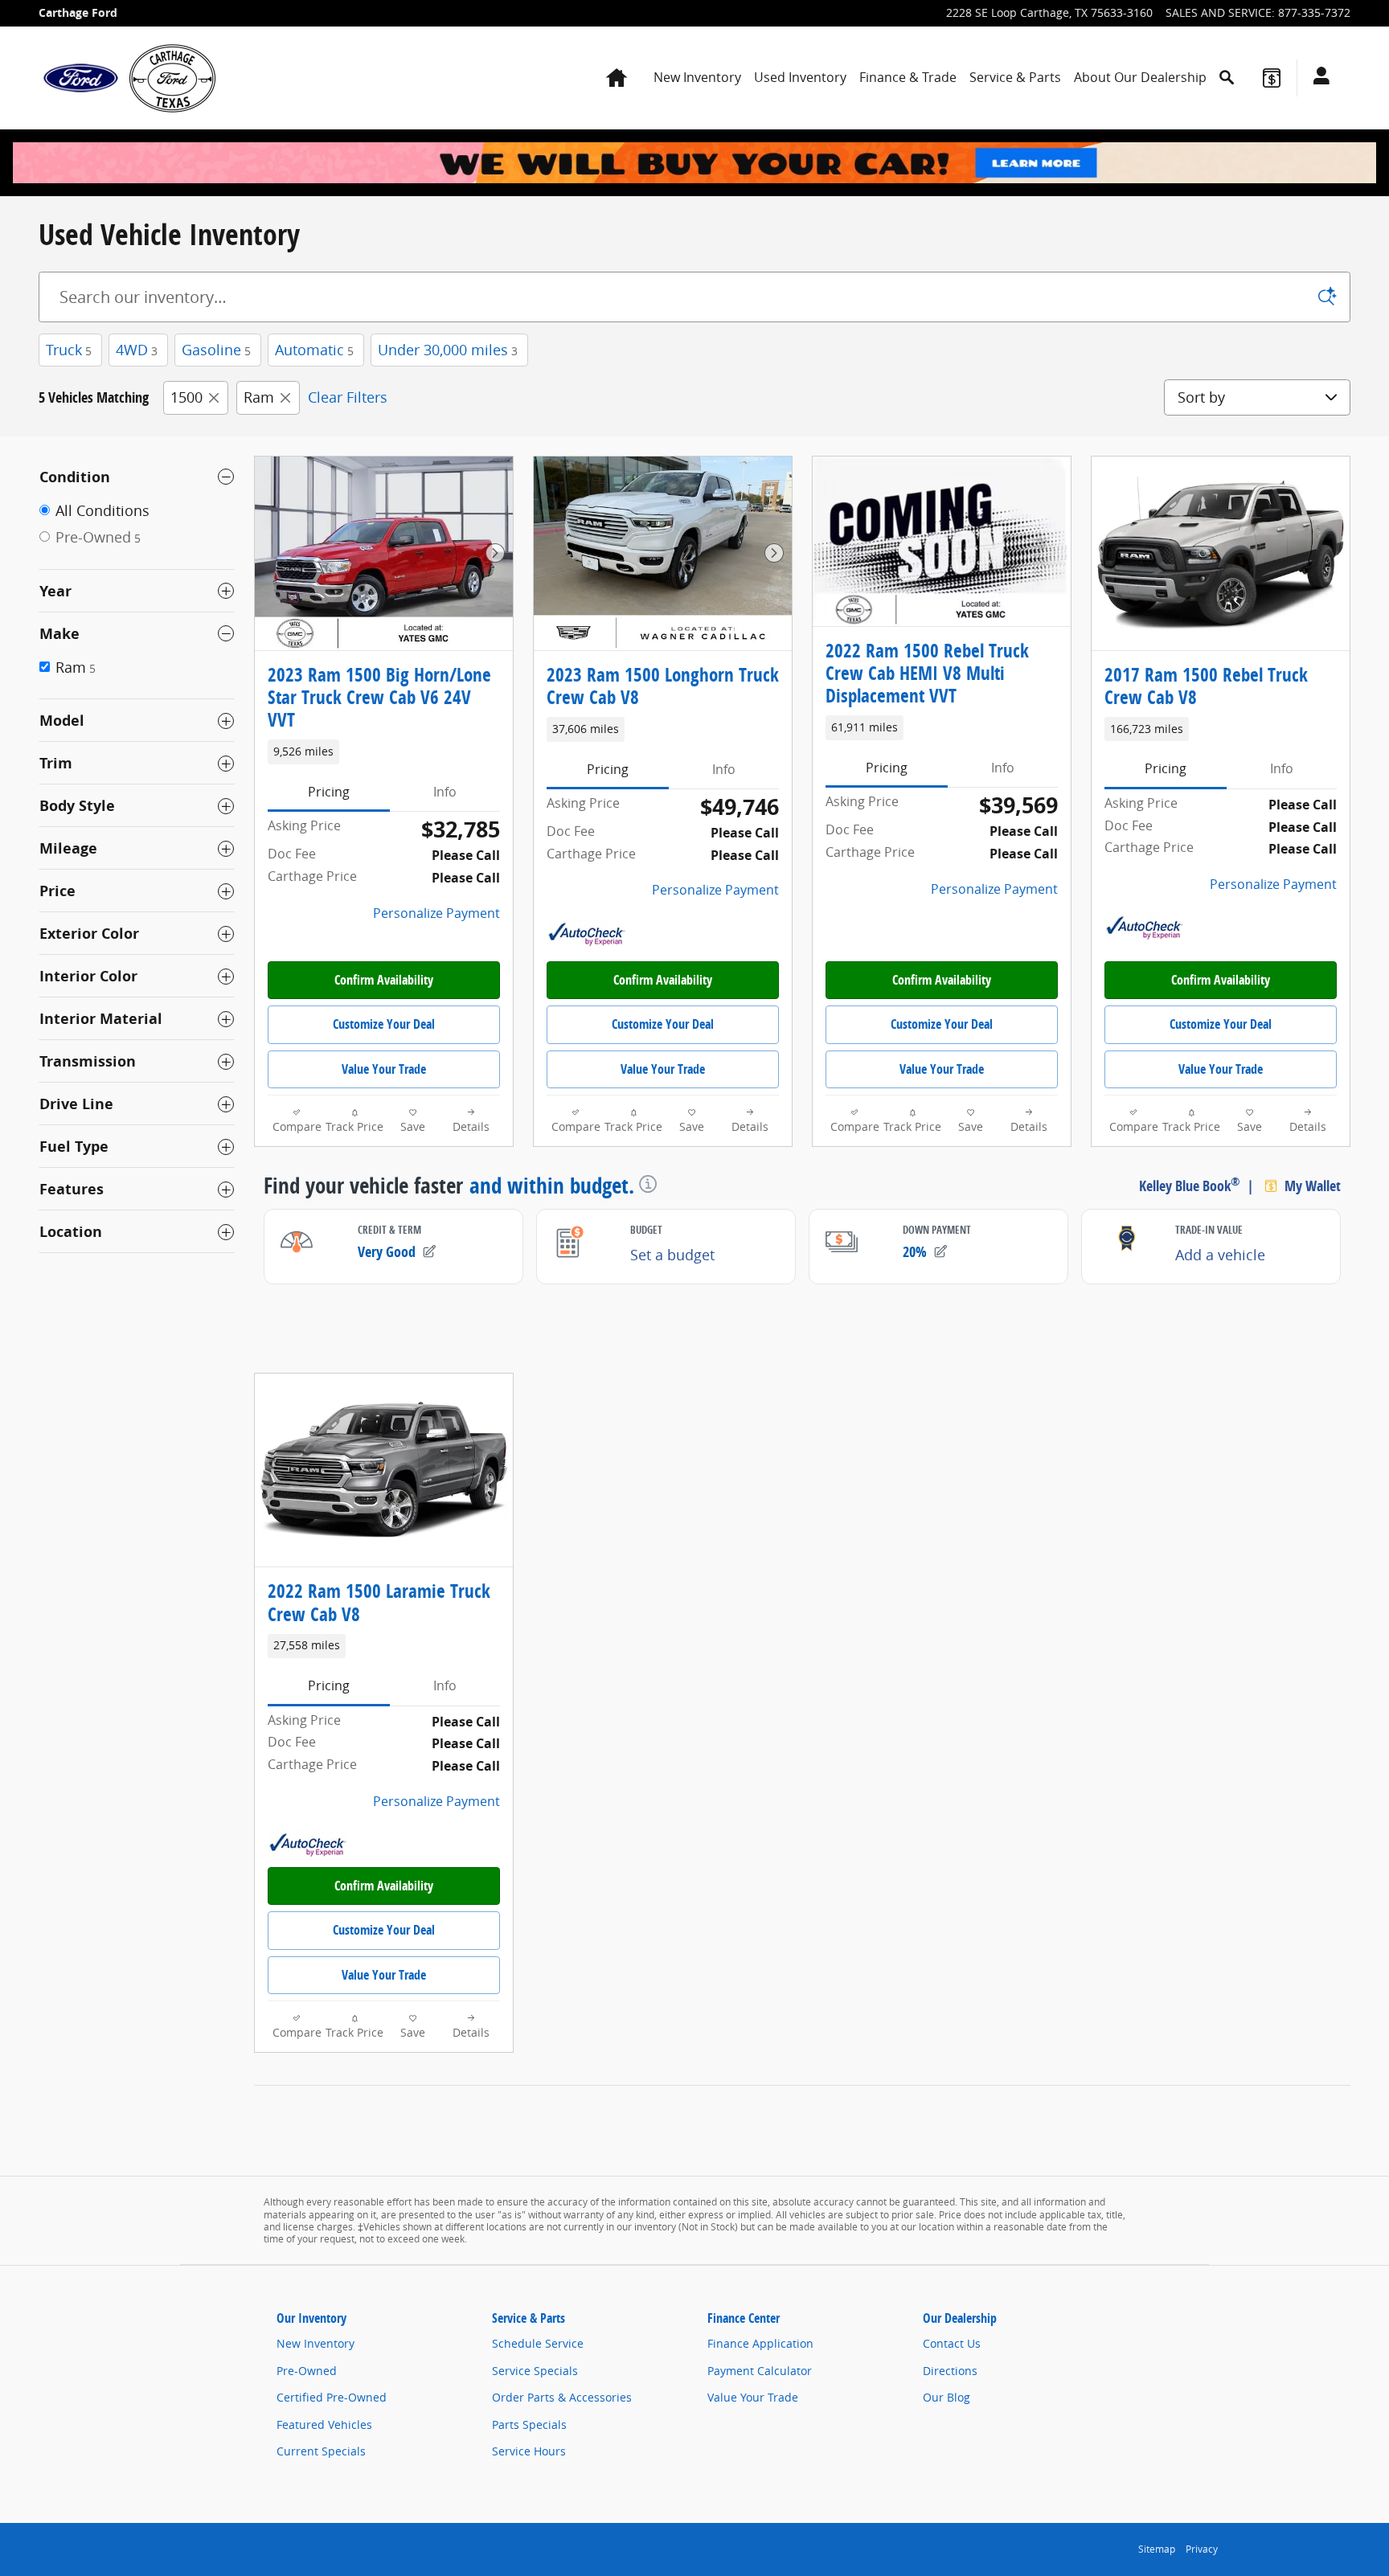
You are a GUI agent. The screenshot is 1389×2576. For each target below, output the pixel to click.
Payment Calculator (760, 2371)
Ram (259, 397)
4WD (137, 350)
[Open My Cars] (1317, 78)
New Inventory (315, 2343)
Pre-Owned (307, 2371)
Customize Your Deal (384, 1024)
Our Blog (946, 2397)
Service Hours (529, 2451)
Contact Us (952, 2343)
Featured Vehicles (324, 2424)
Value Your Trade (384, 1069)
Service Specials (535, 2371)
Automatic (314, 350)
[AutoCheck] (587, 935)
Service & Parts (1015, 77)
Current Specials (321, 2451)
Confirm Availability (384, 980)
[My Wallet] (1272, 78)
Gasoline (216, 350)
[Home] (81, 78)
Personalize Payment (436, 913)
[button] (384, 752)
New (697, 77)
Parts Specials (529, 2424)
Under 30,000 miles (448, 350)
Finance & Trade (908, 77)
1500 (186, 397)
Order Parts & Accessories (562, 2397)
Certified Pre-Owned (332, 2397)
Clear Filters (348, 397)
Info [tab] (445, 792)
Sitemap (1157, 2549)
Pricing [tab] (329, 792)
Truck (69, 350)
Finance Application (760, 2343)
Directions (950, 2371)
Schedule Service (538, 2343)
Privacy (1202, 2549)
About (1140, 77)
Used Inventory (800, 77)
